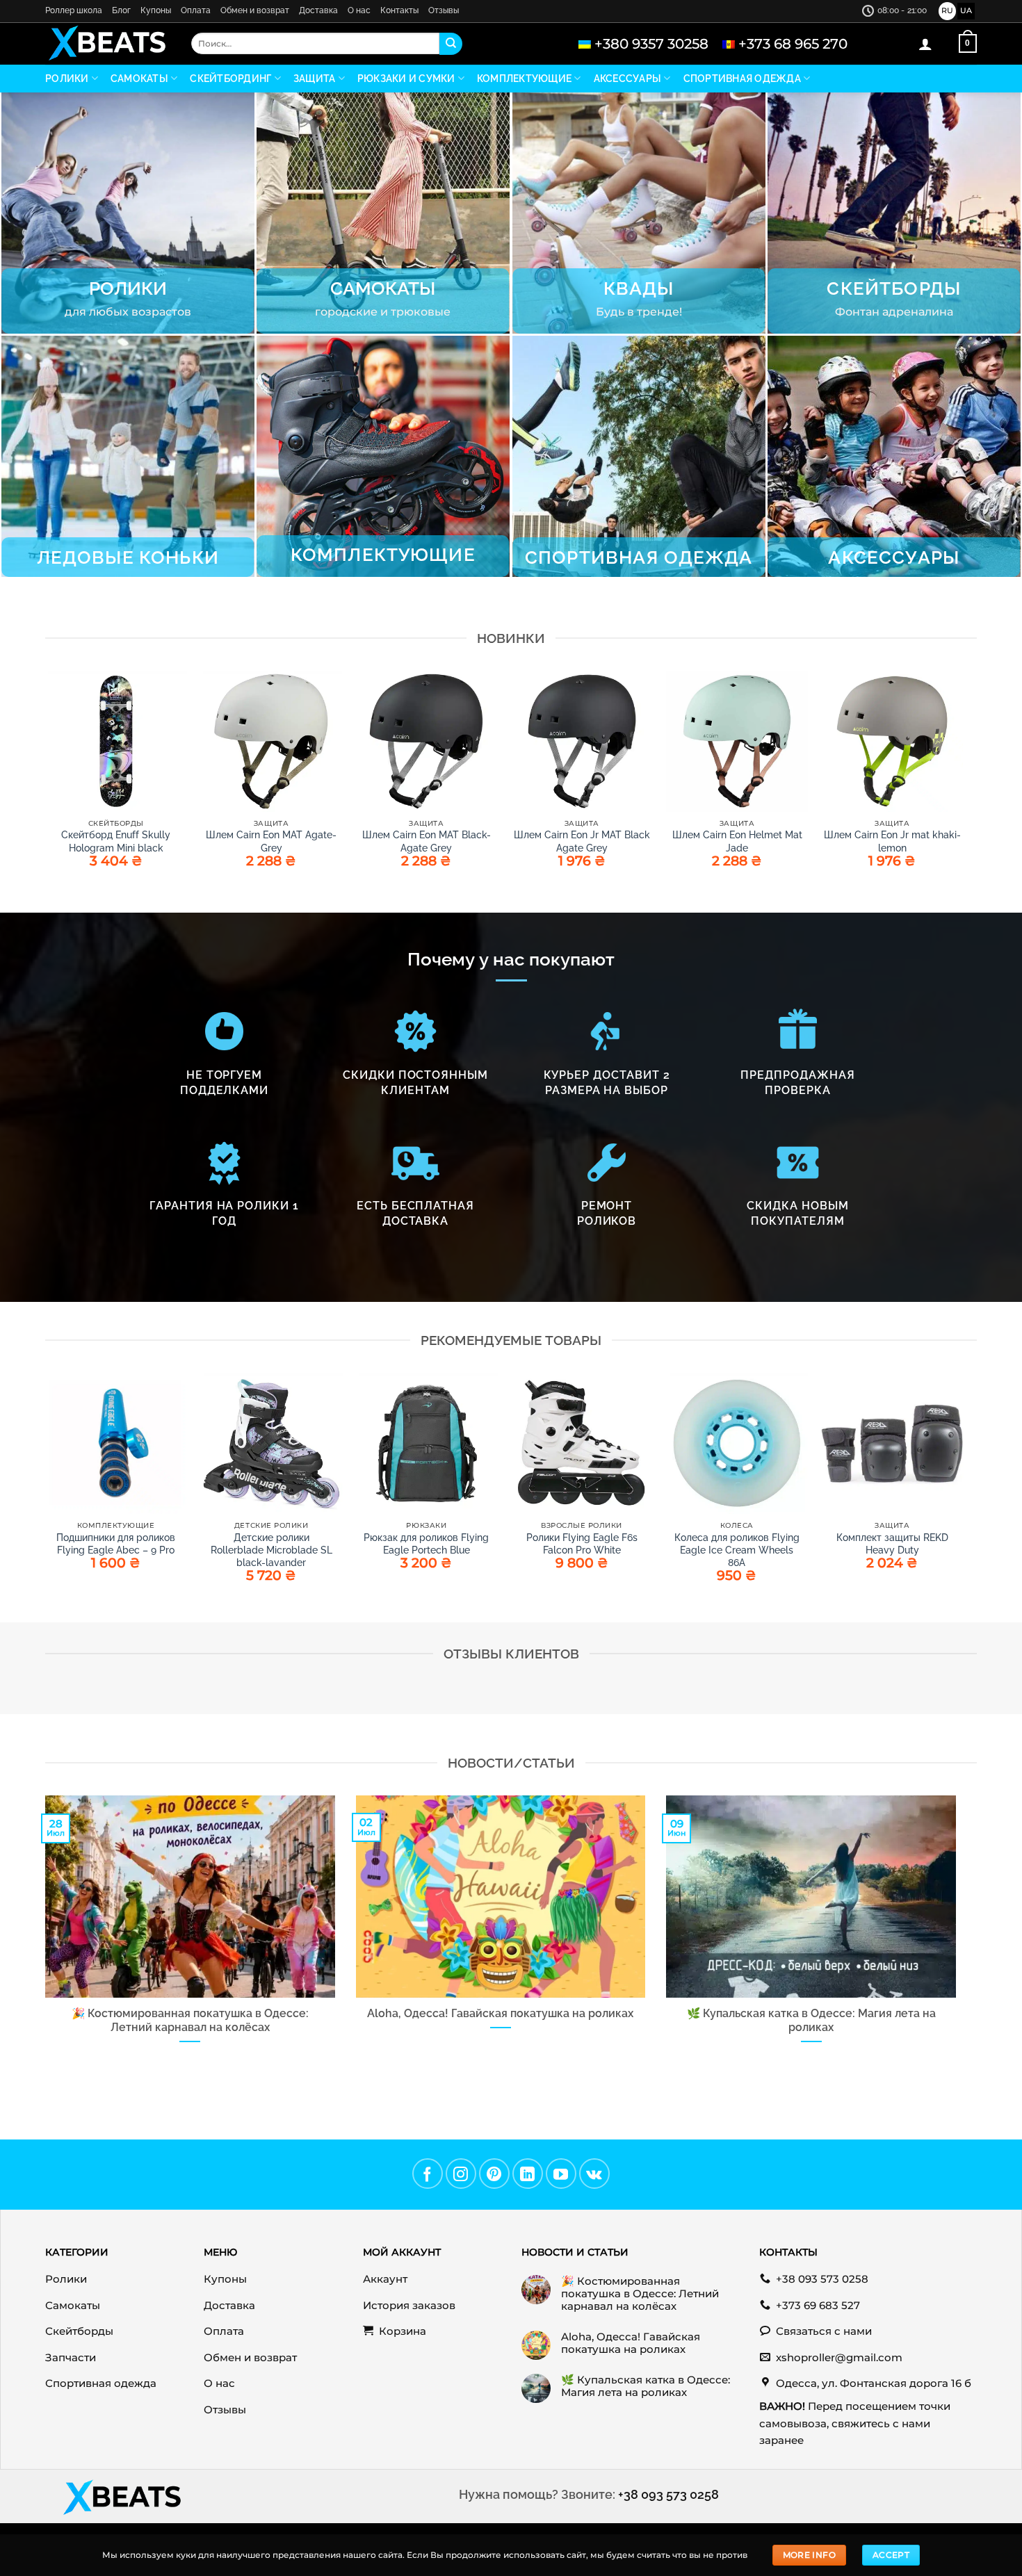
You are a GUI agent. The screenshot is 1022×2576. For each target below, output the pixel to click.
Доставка (318, 10)
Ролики (67, 79)
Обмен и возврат (255, 10)
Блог (121, 10)
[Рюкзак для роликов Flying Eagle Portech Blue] (426, 1444)
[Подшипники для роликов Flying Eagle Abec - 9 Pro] (116, 1444)
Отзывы (444, 10)
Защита (315, 79)
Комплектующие (524, 79)
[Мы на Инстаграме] (461, 2174)
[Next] (962, 1496)
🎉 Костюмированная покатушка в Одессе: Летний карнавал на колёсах (190, 2020)
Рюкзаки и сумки (406, 79)
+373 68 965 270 (793, 44)
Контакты (399, 10)
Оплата (196, 10)
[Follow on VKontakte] (594, 2174)
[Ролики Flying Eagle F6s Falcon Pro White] (582, 1444)
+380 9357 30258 (651, 44)
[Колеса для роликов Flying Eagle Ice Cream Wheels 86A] (737, 1444)
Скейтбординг (230, 79)
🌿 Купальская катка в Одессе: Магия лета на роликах (811, 2020)
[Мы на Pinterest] (494, 2174)
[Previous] (46, 1496)
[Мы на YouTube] (561, 2174)
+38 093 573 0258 (668, 2494)
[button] (925, 44)
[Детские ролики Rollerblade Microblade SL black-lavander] (271, 1444)
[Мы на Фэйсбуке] (428, 2174)
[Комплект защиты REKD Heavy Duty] (892, 1444)
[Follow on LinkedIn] (528, 2174)
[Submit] (451, 44)
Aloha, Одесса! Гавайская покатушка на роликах (500, 2013)
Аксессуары (628, 79)
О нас (359, 10)
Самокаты (139, 79)
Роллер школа (74, 10)
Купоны (156, 10)
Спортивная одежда (742, 79)
